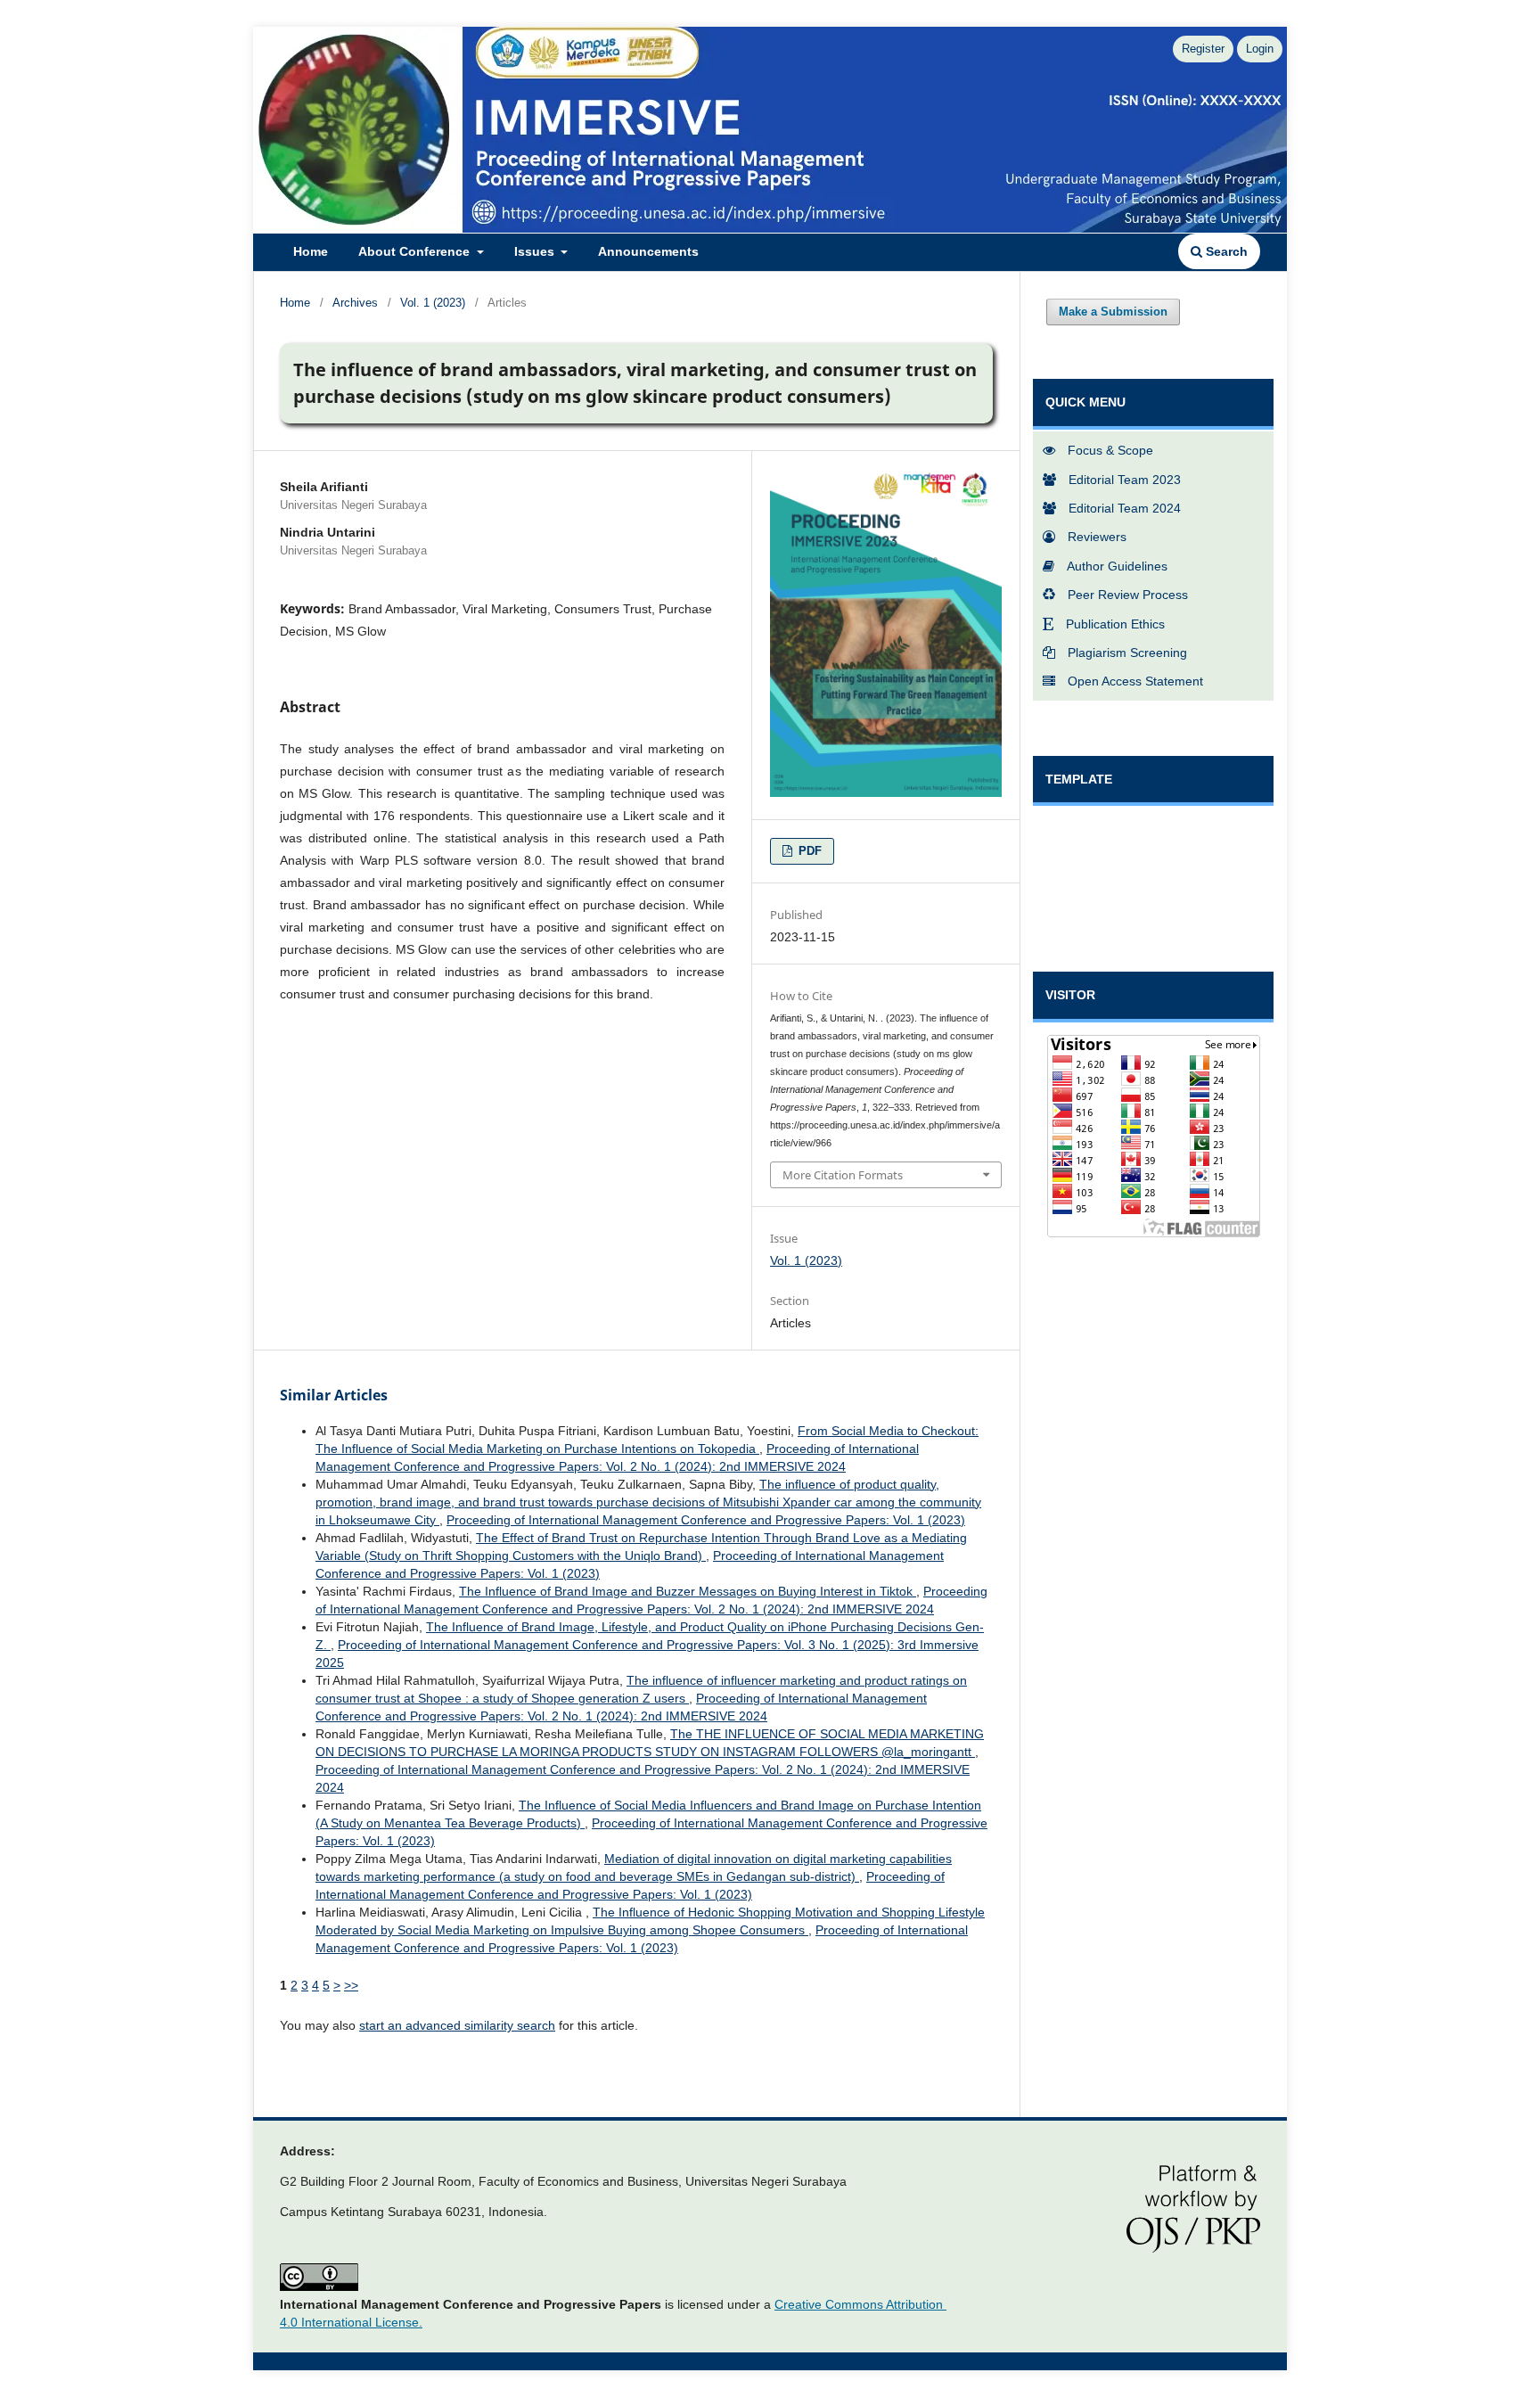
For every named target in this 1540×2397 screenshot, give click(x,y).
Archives (355, 303)
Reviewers (1097, 537)
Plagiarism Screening (1127, 653)
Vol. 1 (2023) (433, 303)
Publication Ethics (1115, 624)
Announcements (648, 251)
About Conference (416, 251)
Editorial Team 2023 (1125, 480)
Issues (536, 251)
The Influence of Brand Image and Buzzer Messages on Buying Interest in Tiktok (688, 1591)
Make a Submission (1113, 312)
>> (351, 1985)
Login (1260, 49)
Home (311, 251)
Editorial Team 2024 (1125, 508)
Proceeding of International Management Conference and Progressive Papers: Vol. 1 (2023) (706, 1520)
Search (1225, 251)
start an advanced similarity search (457, 2025)
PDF (808, 851)
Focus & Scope (1110, 450)
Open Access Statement (1135, 681)
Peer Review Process (1128, 595)
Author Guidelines (1117, 566)
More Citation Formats (843, 1175)
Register (1203, 49)
